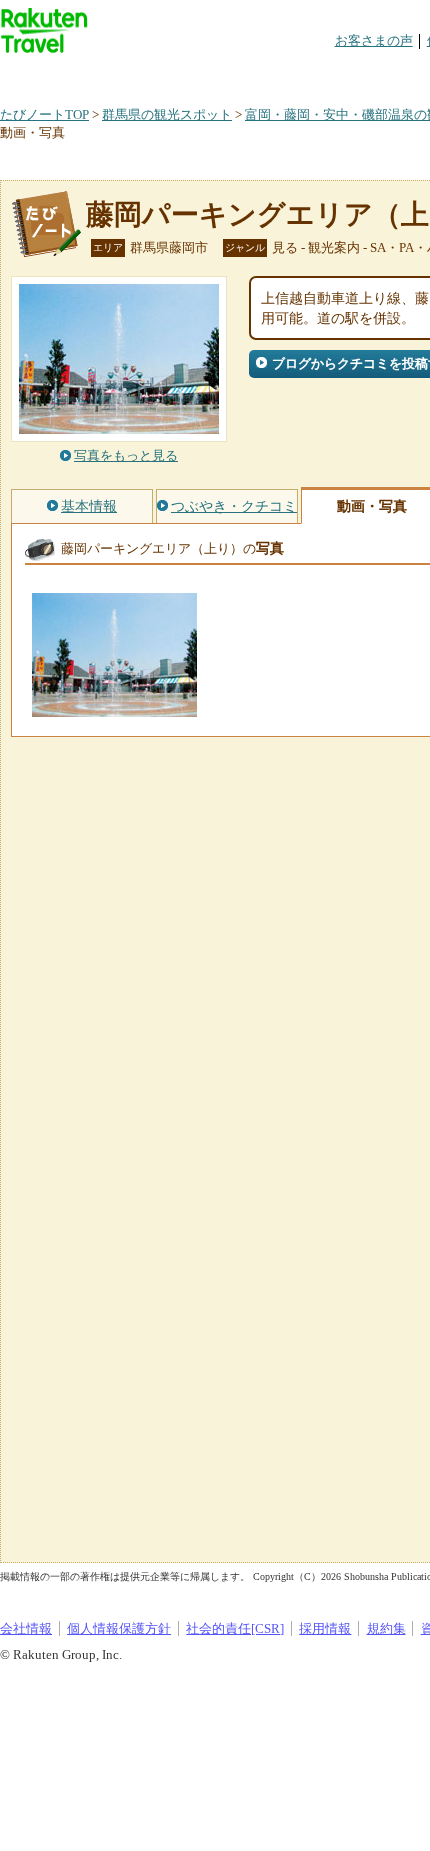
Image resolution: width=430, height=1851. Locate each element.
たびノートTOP (44, 114)
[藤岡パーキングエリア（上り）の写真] (114, 707)
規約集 (386, 1628)
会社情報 (26, 1628)
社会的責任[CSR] (235, 1628)
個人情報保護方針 (119, 1628)
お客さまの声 (374, 40)
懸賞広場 (234, 74)
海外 (152, 74)
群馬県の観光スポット (167, 114)
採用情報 (325, 1628)
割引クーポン (316, 74)
